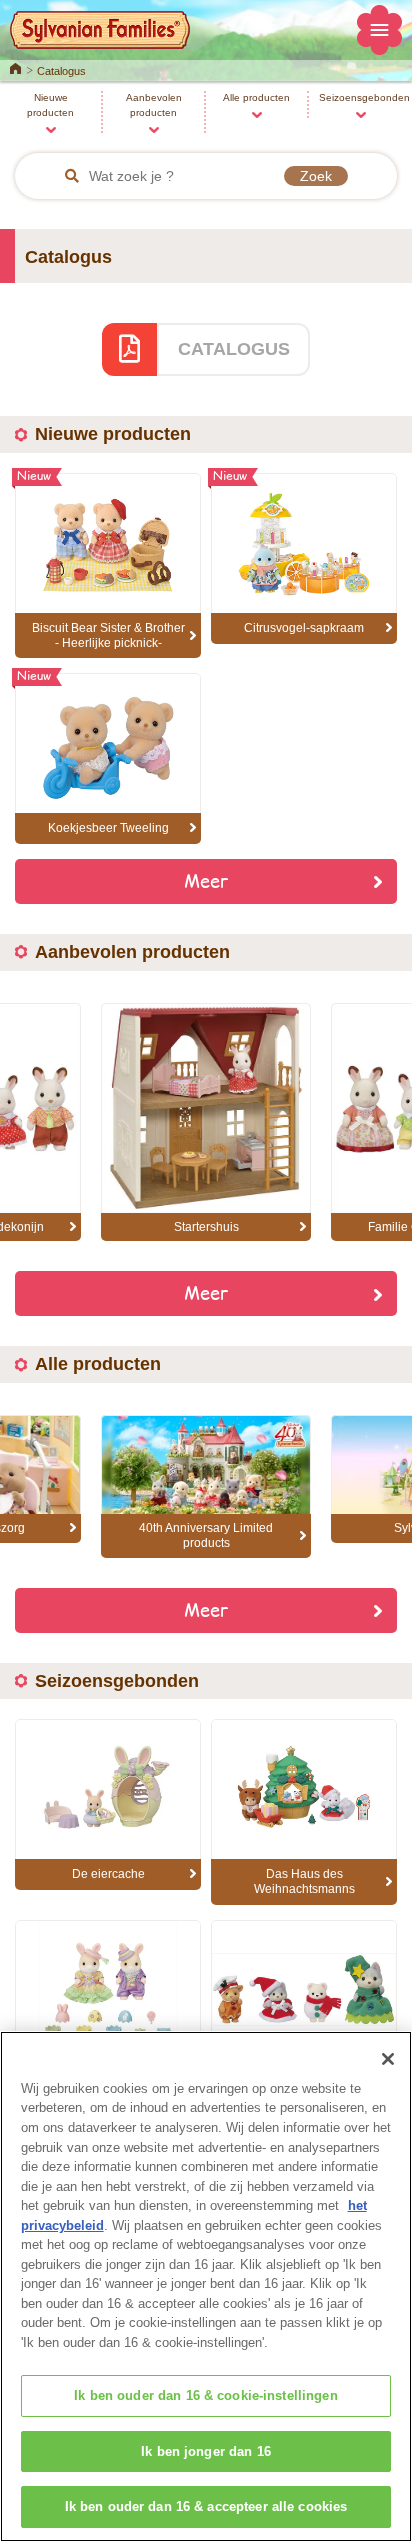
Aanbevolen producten (154, 105)
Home (15, 67)
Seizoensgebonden (364, 97)
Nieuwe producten (50, 105)
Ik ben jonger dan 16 (206, 2451)
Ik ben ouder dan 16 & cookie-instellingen (205, 2395)
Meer (206, 880)
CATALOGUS (234, 349)
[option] (206, 1122)
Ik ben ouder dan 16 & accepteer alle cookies (206, 2506)
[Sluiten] (388, 2059)
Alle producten (256, 97)
